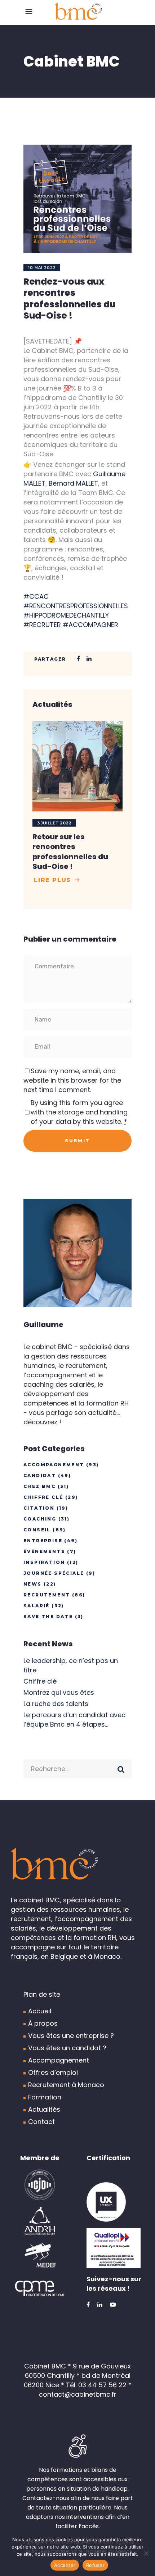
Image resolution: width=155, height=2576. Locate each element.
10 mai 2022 (42, 268)
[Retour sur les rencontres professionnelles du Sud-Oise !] (77, 766)
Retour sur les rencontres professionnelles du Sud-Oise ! (70, 852)
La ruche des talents (56, 1704)
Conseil (37, 1530)
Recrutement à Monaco (66, 2085)
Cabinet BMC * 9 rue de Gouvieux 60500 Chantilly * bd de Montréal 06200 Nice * (77, 2375)
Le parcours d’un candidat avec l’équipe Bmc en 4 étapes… (74, 1720)
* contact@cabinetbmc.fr (85, 2390)
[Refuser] (146, 2553)
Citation (39, 1508)
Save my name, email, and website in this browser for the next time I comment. (72, 1080)
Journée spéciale (54, 1573)
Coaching (40, 1519)
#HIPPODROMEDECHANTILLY (66, 615)
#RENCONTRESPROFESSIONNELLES (76, 606)
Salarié (37, 1606)
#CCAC (36, 596)
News (33, 1584)
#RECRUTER (42, 625)
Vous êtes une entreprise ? (71, 2036)
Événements (44, 1551)
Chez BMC (39, 1486)
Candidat (40, 1475)
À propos (43, 2023)
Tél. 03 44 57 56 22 (96, 2385)
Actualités (44, 2109)
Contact (41, 2122)
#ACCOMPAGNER (90, 625)
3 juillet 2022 (54, 823)
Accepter (65, 2565)
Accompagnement (54, 1465)
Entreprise (43, 1541)
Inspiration (44, 1562)
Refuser (95, 2565)
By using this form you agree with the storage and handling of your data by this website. (79, 1112)
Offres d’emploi (53, 2072)
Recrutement (47, 1595)
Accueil (40, 2011)
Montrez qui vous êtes (59, 1692)
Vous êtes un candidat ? (67, 2048)
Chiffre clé (43, 1497)
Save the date (48, 1617)
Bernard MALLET (73, 483)
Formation (45, 2097)
